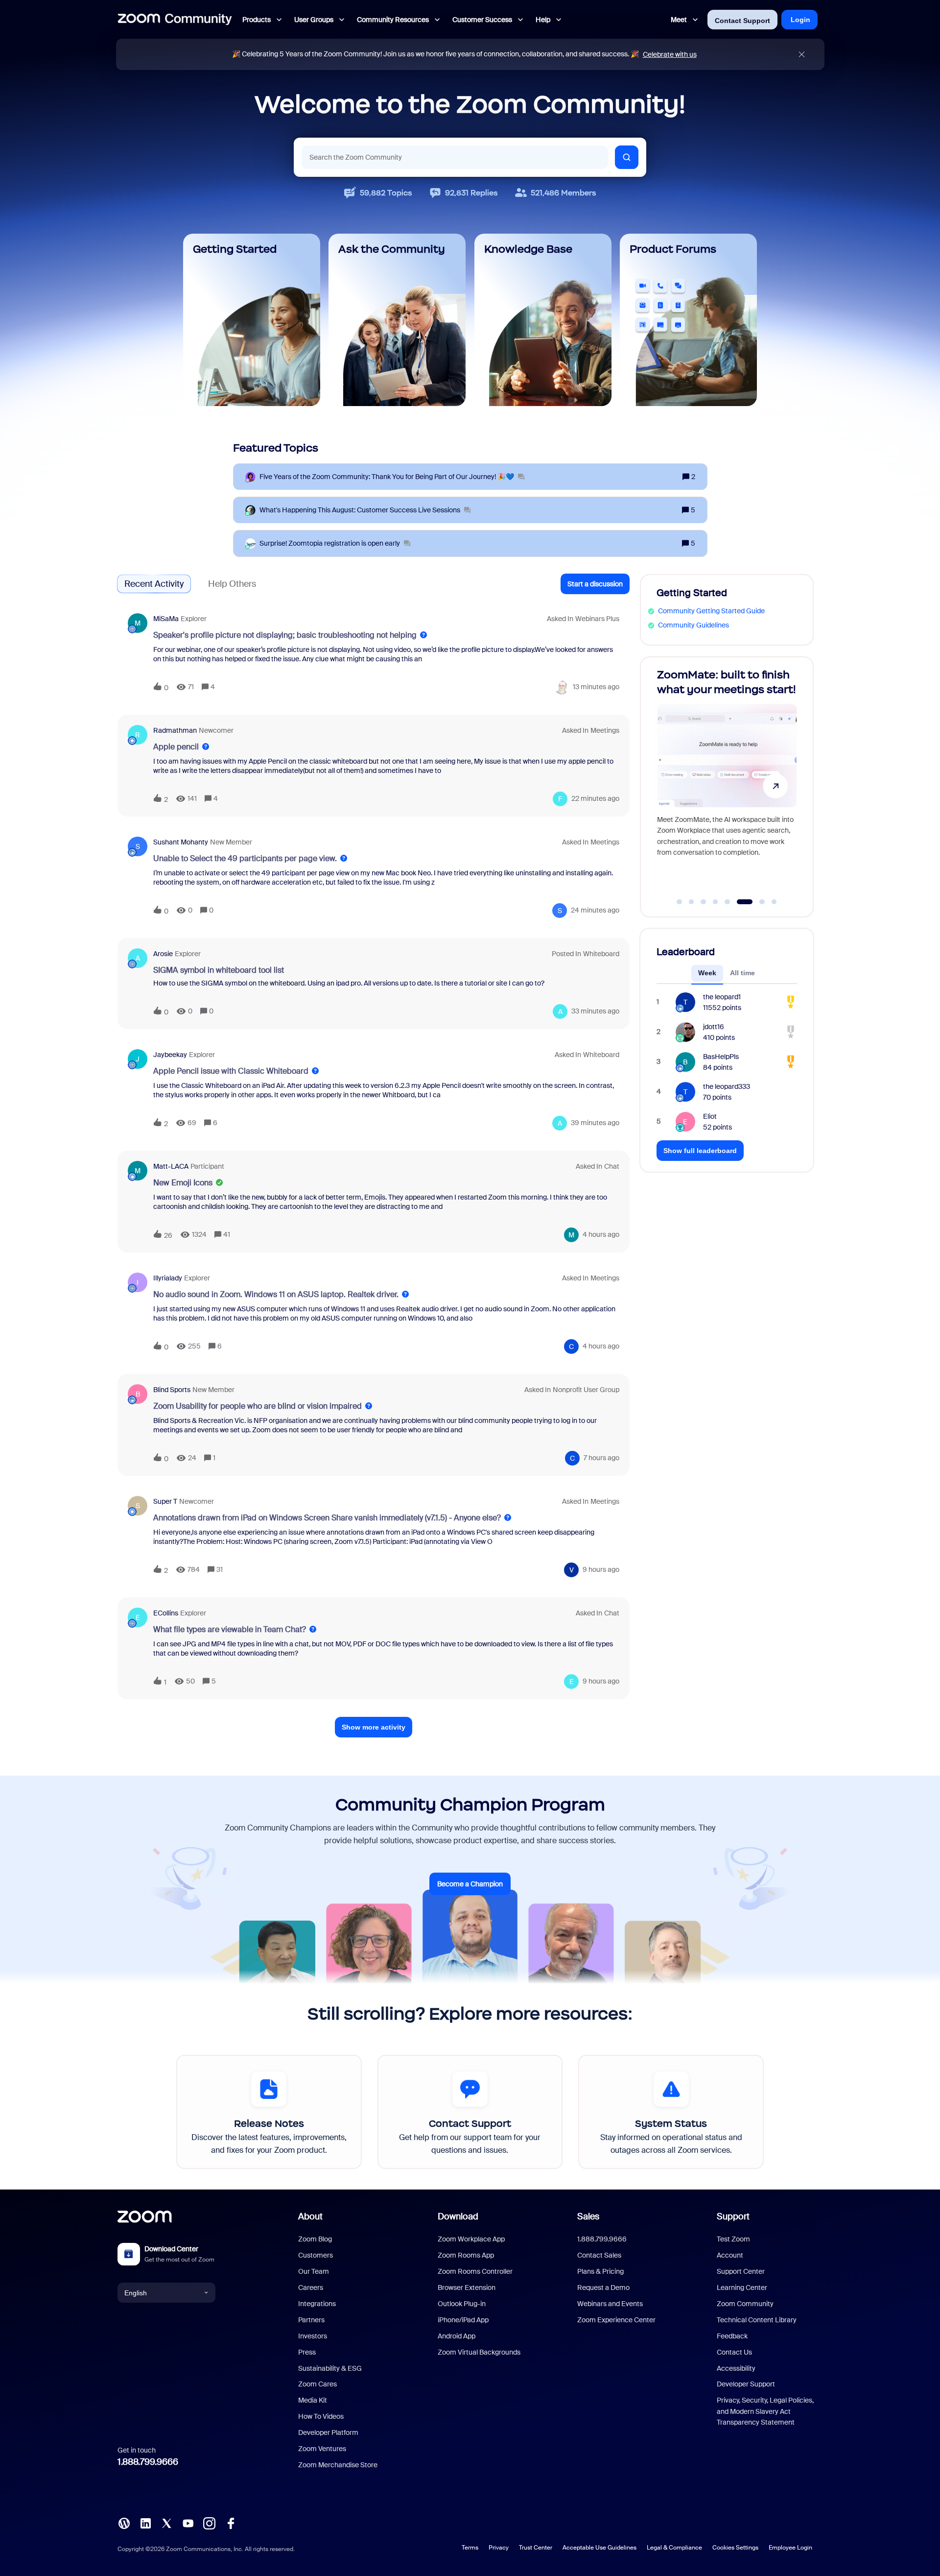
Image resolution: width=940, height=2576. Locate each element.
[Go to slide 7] (757, 902)
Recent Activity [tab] (154, 584)
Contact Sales (599, 2255)
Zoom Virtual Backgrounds (479, 2352)
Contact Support (742, 21)
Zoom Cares (317, 2384)
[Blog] (124, 2523)
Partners (311, 2320)
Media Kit (313, 2400)
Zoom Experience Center (616, 2320)
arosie (163, 954)
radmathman (175, 730)
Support (733, 2216)
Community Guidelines (693, 625)
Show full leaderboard (700, 1151)
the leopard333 (727, 1086)
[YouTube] (188, 2523)
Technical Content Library (757, 2320)
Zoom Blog (315, 2239)
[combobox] (455, 157)
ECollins (166, 1613)
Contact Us (734, 2352)
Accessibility (736, 2368)
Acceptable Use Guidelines (599, 2548)
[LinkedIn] (145, 2523)
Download (458, 2216)
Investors (313, 2336)
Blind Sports (172, 1390)
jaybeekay (170, 1055)
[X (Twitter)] (166, 2523)
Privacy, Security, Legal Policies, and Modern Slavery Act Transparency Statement (765, 2411)
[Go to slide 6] (739, 902)
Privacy (499, 2548)
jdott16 (714, 1027)
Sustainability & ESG (330, 2368)
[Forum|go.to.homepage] (175, 20)
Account (730, 2255)
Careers (311, 2287)
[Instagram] (209, 2523)
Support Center (741, 2271)
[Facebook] (231, 2523)
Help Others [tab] (232, 584)
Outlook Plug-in (462, 2304)
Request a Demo (603, 2287)
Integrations (317, 2304)
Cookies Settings (735, 2548)
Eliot (710, 1116)
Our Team (314, 2271)
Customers (316, 2255)
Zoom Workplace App (471, 2239)
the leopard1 (722, 997)
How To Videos (321, 2416)
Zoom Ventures (322, 2449)
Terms (470, 2548)
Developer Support (746, 2384)
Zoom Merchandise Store (338, 2465)
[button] (595, 584)
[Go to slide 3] (704, 902)
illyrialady (168, 1278)
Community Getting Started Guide (711, 611)
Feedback (732, 2336)
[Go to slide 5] (728, 902)
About (310, 2216)
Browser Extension (467, 2287)
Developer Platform (328, 2432)
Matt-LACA (171, 1166)
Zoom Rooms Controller (475, 2271)
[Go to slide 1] (680, 902)
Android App (457, 2336)
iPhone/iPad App (463, 2320)
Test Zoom (733, 2239)
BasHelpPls (721, 1057)
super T (165, 1501)
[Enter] (627, 157)
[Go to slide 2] (691, 902)
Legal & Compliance (674, 2548)
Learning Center (742, 2287)
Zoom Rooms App (466, 2255)
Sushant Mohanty (181, 842)
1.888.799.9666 (148, 2462)
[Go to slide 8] (774, 902)
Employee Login (790, 2548)
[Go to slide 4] (715, 902)
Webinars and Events (610, 2304)
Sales (588, 2216)
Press (307, 2352)
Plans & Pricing (600, 2271)
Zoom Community (745, 2304)
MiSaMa (166, 619)
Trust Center (536, 2548)
